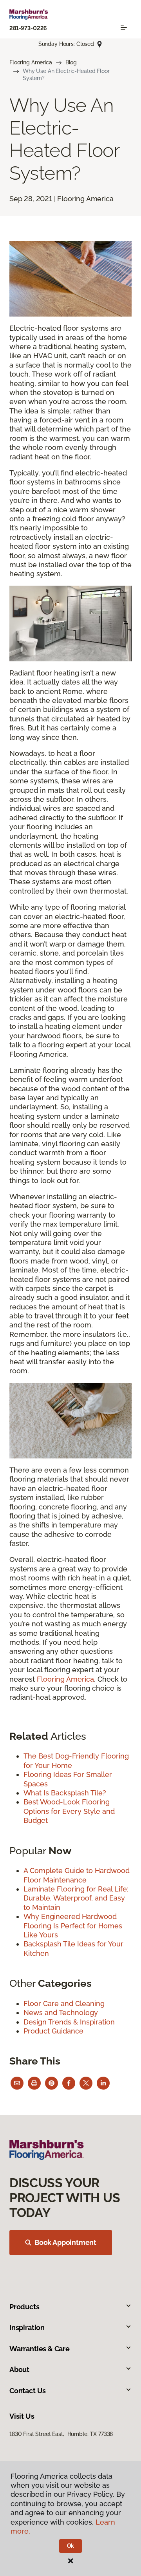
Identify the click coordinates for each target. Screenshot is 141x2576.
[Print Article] (34, 2083)
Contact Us (28, 2391)
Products (24, 2307)
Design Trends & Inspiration (69, 2022)
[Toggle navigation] (124, 27)
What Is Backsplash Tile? (65, 1793)
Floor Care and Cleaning (64, 2003)
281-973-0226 (28, 28)
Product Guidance (53, 2031)
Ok (71, 2546)
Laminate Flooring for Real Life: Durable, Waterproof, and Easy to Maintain (76, 1898)
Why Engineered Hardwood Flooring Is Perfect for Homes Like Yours (73, 1926)
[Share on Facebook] (69, 2083)
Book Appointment (65, 2242)
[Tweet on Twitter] (86, 2083)
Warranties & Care (40, 2349)
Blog (71, 62)
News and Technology (61, 2013)
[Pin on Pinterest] (52, 2083)
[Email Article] (17, 2083)
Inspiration (27, 2328)
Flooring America (31, 62)
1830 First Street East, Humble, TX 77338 (61, 2434)
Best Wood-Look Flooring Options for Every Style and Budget (69, 1811)
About (19, 2369)
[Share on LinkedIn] (103, 2083)
